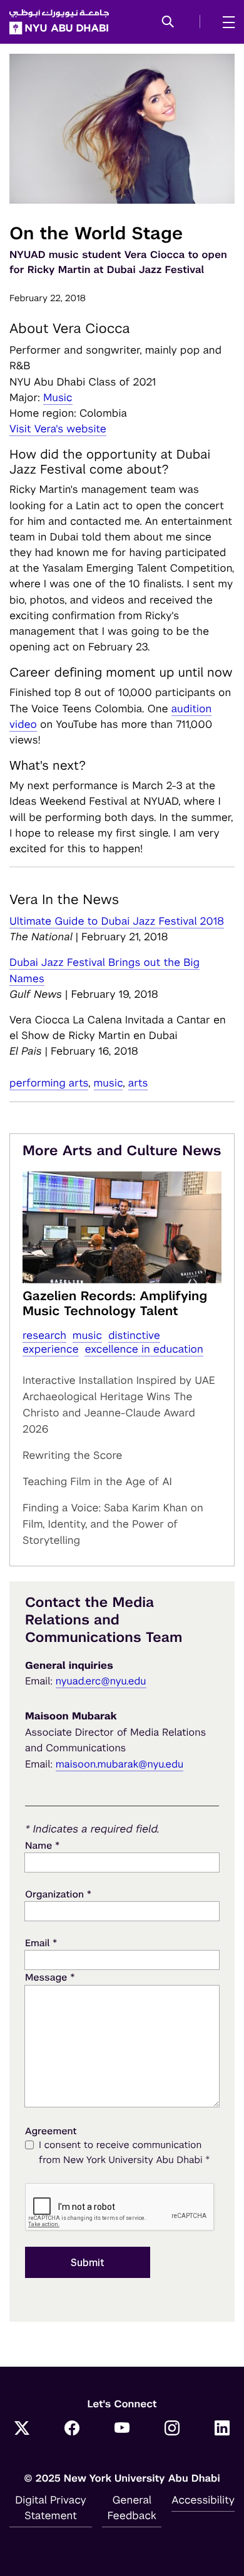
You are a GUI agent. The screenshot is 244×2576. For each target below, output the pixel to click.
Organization (58, 1894)
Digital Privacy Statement (51, 2508)
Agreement (51, 2131)
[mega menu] (225, 22)
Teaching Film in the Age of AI (97, 1481)
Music (58, 397)
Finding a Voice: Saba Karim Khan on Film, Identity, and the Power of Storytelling (113, 1524)
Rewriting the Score (73, 1455)
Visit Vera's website (58, 429)
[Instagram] (172, 2429)
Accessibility (203, 2500)
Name (42, 1845)
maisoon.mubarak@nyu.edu (120, 1764)
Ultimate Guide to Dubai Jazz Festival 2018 (117, 921)
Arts (138, 1083)
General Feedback (132, 2508)
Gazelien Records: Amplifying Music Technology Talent (115, 1303)
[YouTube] (122, 2429)
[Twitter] (22, 2429)
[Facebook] (72, 2429)
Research (44, 1335)
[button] (168, 22)
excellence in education (144, 1349)
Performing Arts (49, 1083)
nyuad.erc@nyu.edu (101, 1681)
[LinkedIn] (222, 2429)
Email (41, 1943)
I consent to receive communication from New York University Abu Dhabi (125, 2153)
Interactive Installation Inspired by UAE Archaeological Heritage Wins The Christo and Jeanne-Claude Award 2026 (119, 1405)
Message (50, 1977)
